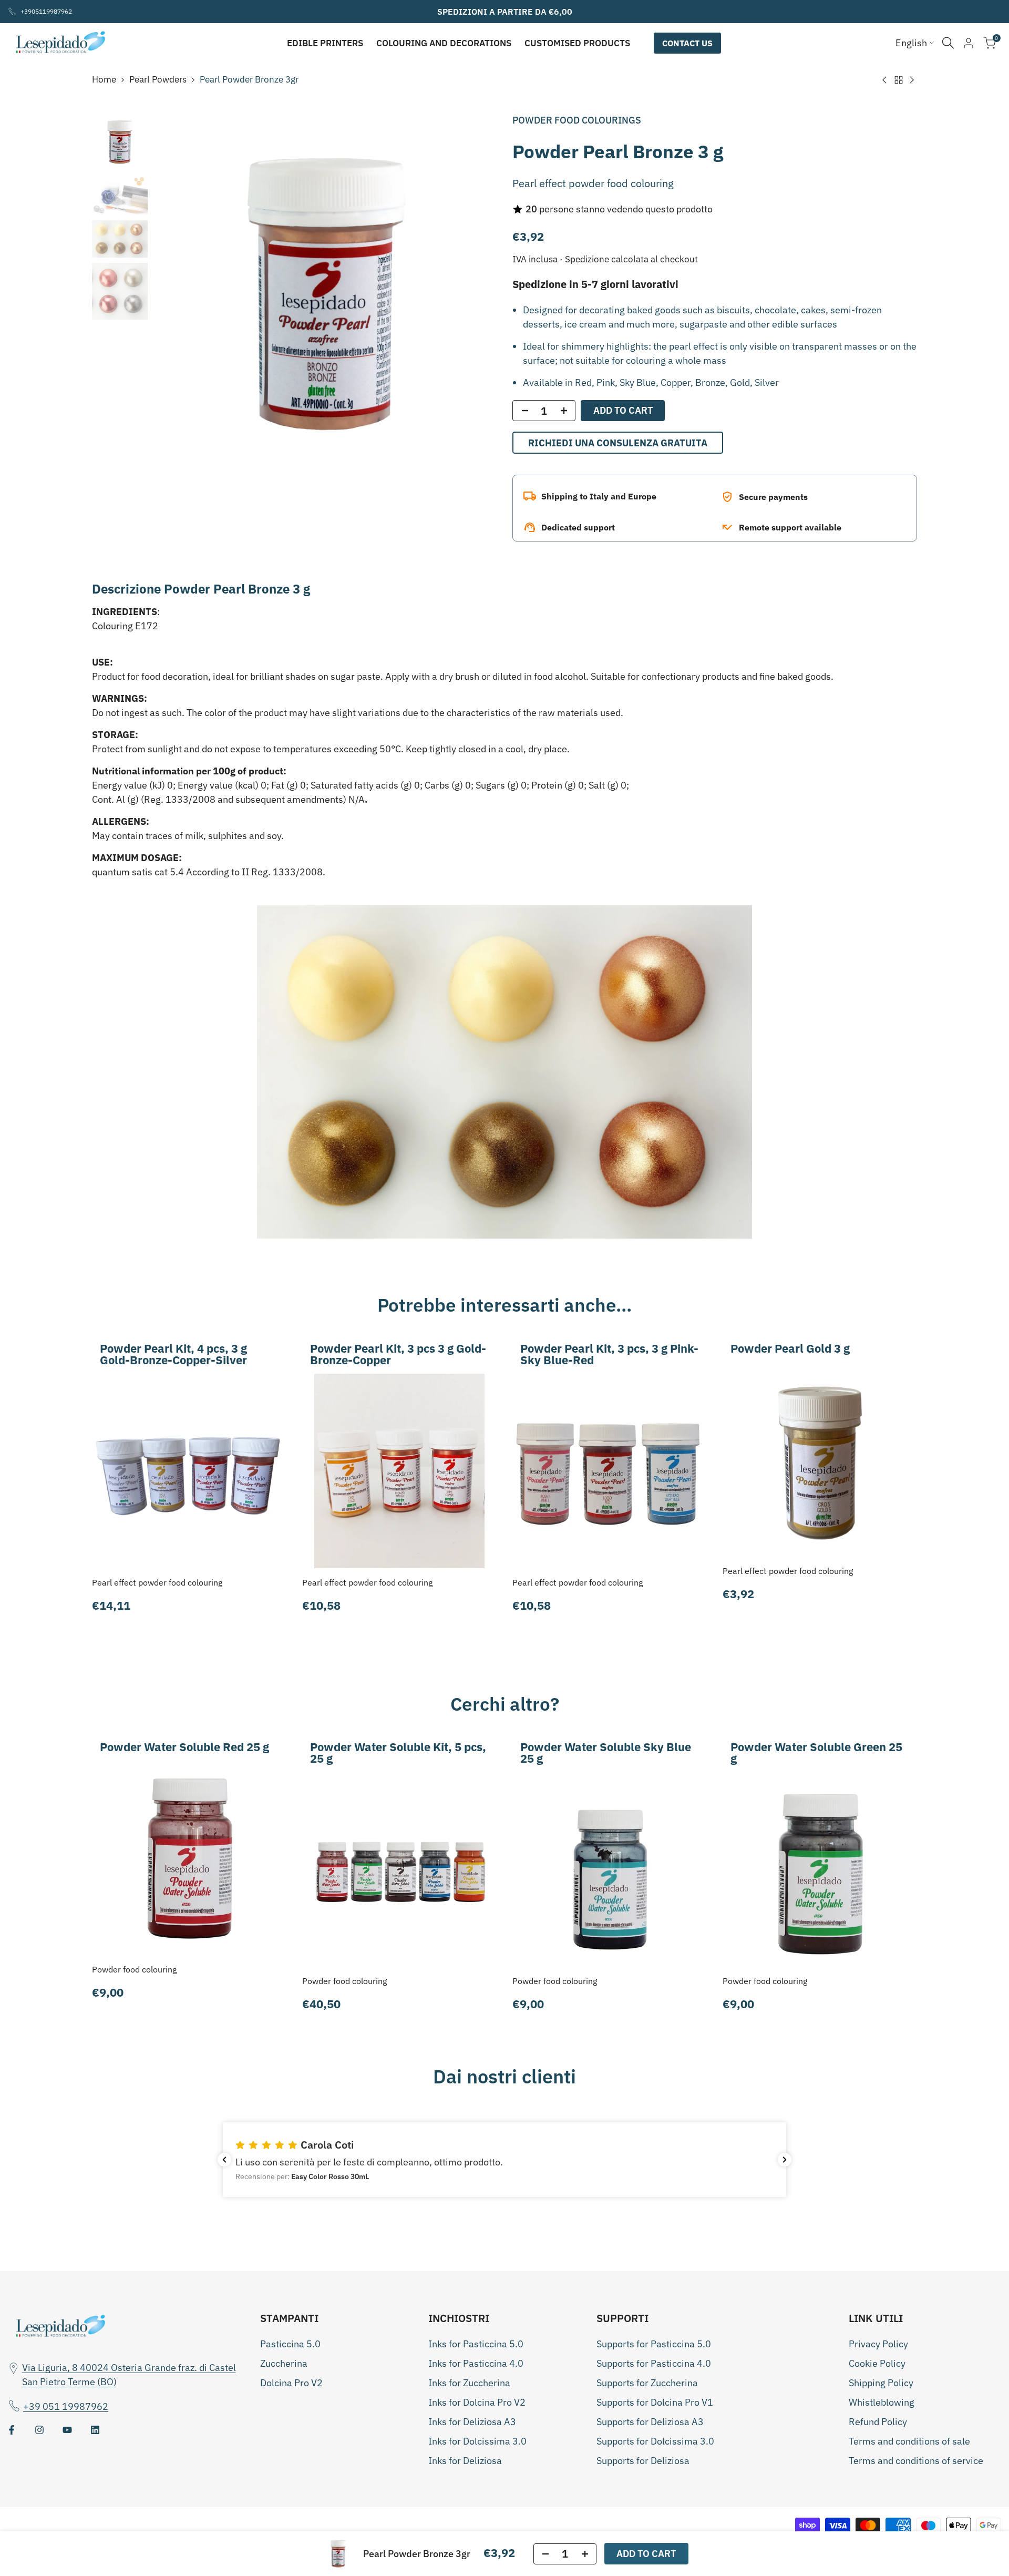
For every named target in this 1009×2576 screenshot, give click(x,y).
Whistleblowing (882, 2402)
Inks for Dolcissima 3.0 (477, 2441)
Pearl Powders (158, 79)
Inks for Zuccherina (469, 2383)
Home (104, 79)
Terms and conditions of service (916, 2461)
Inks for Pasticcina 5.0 (476, 2344)
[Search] (948, 43)
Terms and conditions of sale (909, 2441)
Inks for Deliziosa (465, 2461)
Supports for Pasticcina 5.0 (654, 2344)
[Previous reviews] (224, 2160)
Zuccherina (284, 2363)
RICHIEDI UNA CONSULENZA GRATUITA (618, 443)
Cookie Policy (877, 2363)
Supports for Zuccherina (647, 2383)
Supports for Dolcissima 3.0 (655, 2441)
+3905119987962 (46, 11)
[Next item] (476, 294)
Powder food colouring (134, 1969)
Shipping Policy (881, 2383)
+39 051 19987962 (66, 2406)
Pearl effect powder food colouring (157, 1582)
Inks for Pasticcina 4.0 (476, 2363)
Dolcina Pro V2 (291, 2383)
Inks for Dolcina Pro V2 (477, 2402)
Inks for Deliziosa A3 (472, 2422)
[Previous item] (174, 294)
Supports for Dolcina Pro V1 (655, 2402)
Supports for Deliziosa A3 (650, 2422)
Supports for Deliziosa (643, 2461)
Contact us (687, 43)
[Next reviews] (785, 2160)
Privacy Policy (878, 2344)
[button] (504, 2160)
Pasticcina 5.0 (290, 2344)
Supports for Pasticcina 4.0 (654, 2363)
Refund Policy (878, 2422)
